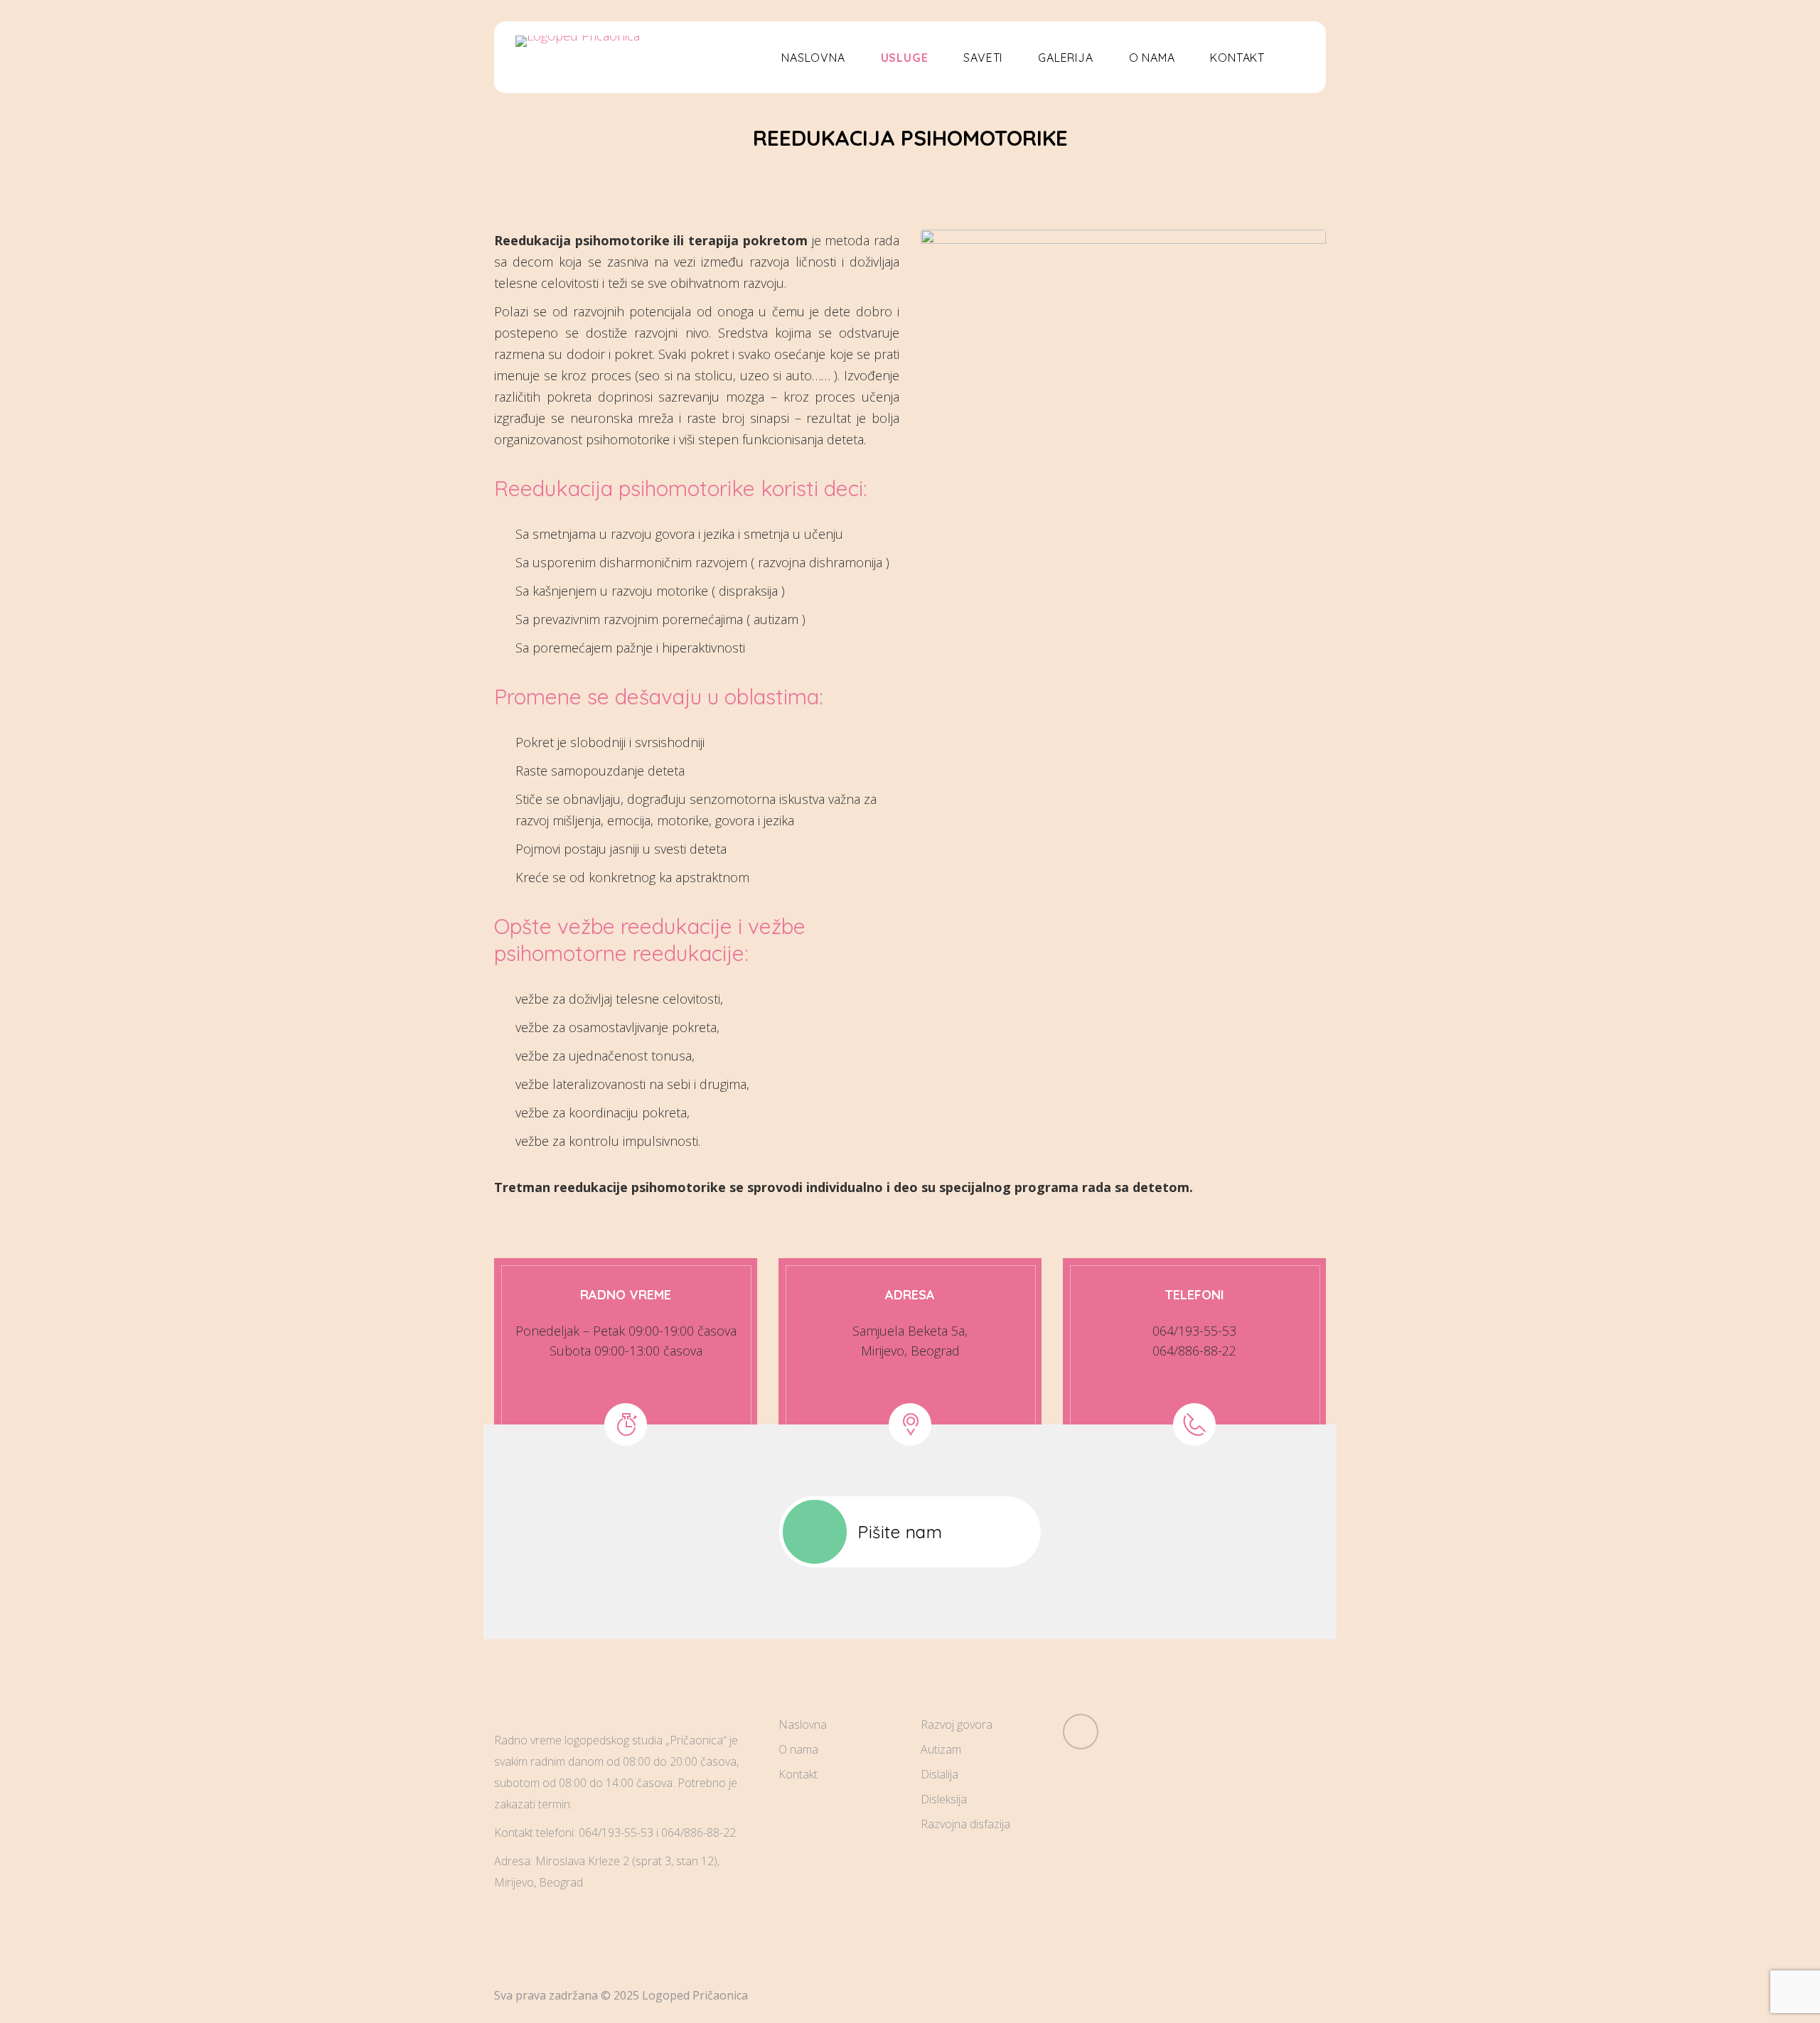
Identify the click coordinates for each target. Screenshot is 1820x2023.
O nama (798, 1749)
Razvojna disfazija (965, 1824)
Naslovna (803, 1724)
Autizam (941, 1749)
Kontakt (798, 1774)
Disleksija (944, 1799)
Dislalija (940, 1774)
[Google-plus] (1081, 1732)
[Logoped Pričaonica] (578, 41)
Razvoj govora (957, 1724)
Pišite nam (900, 1532)
